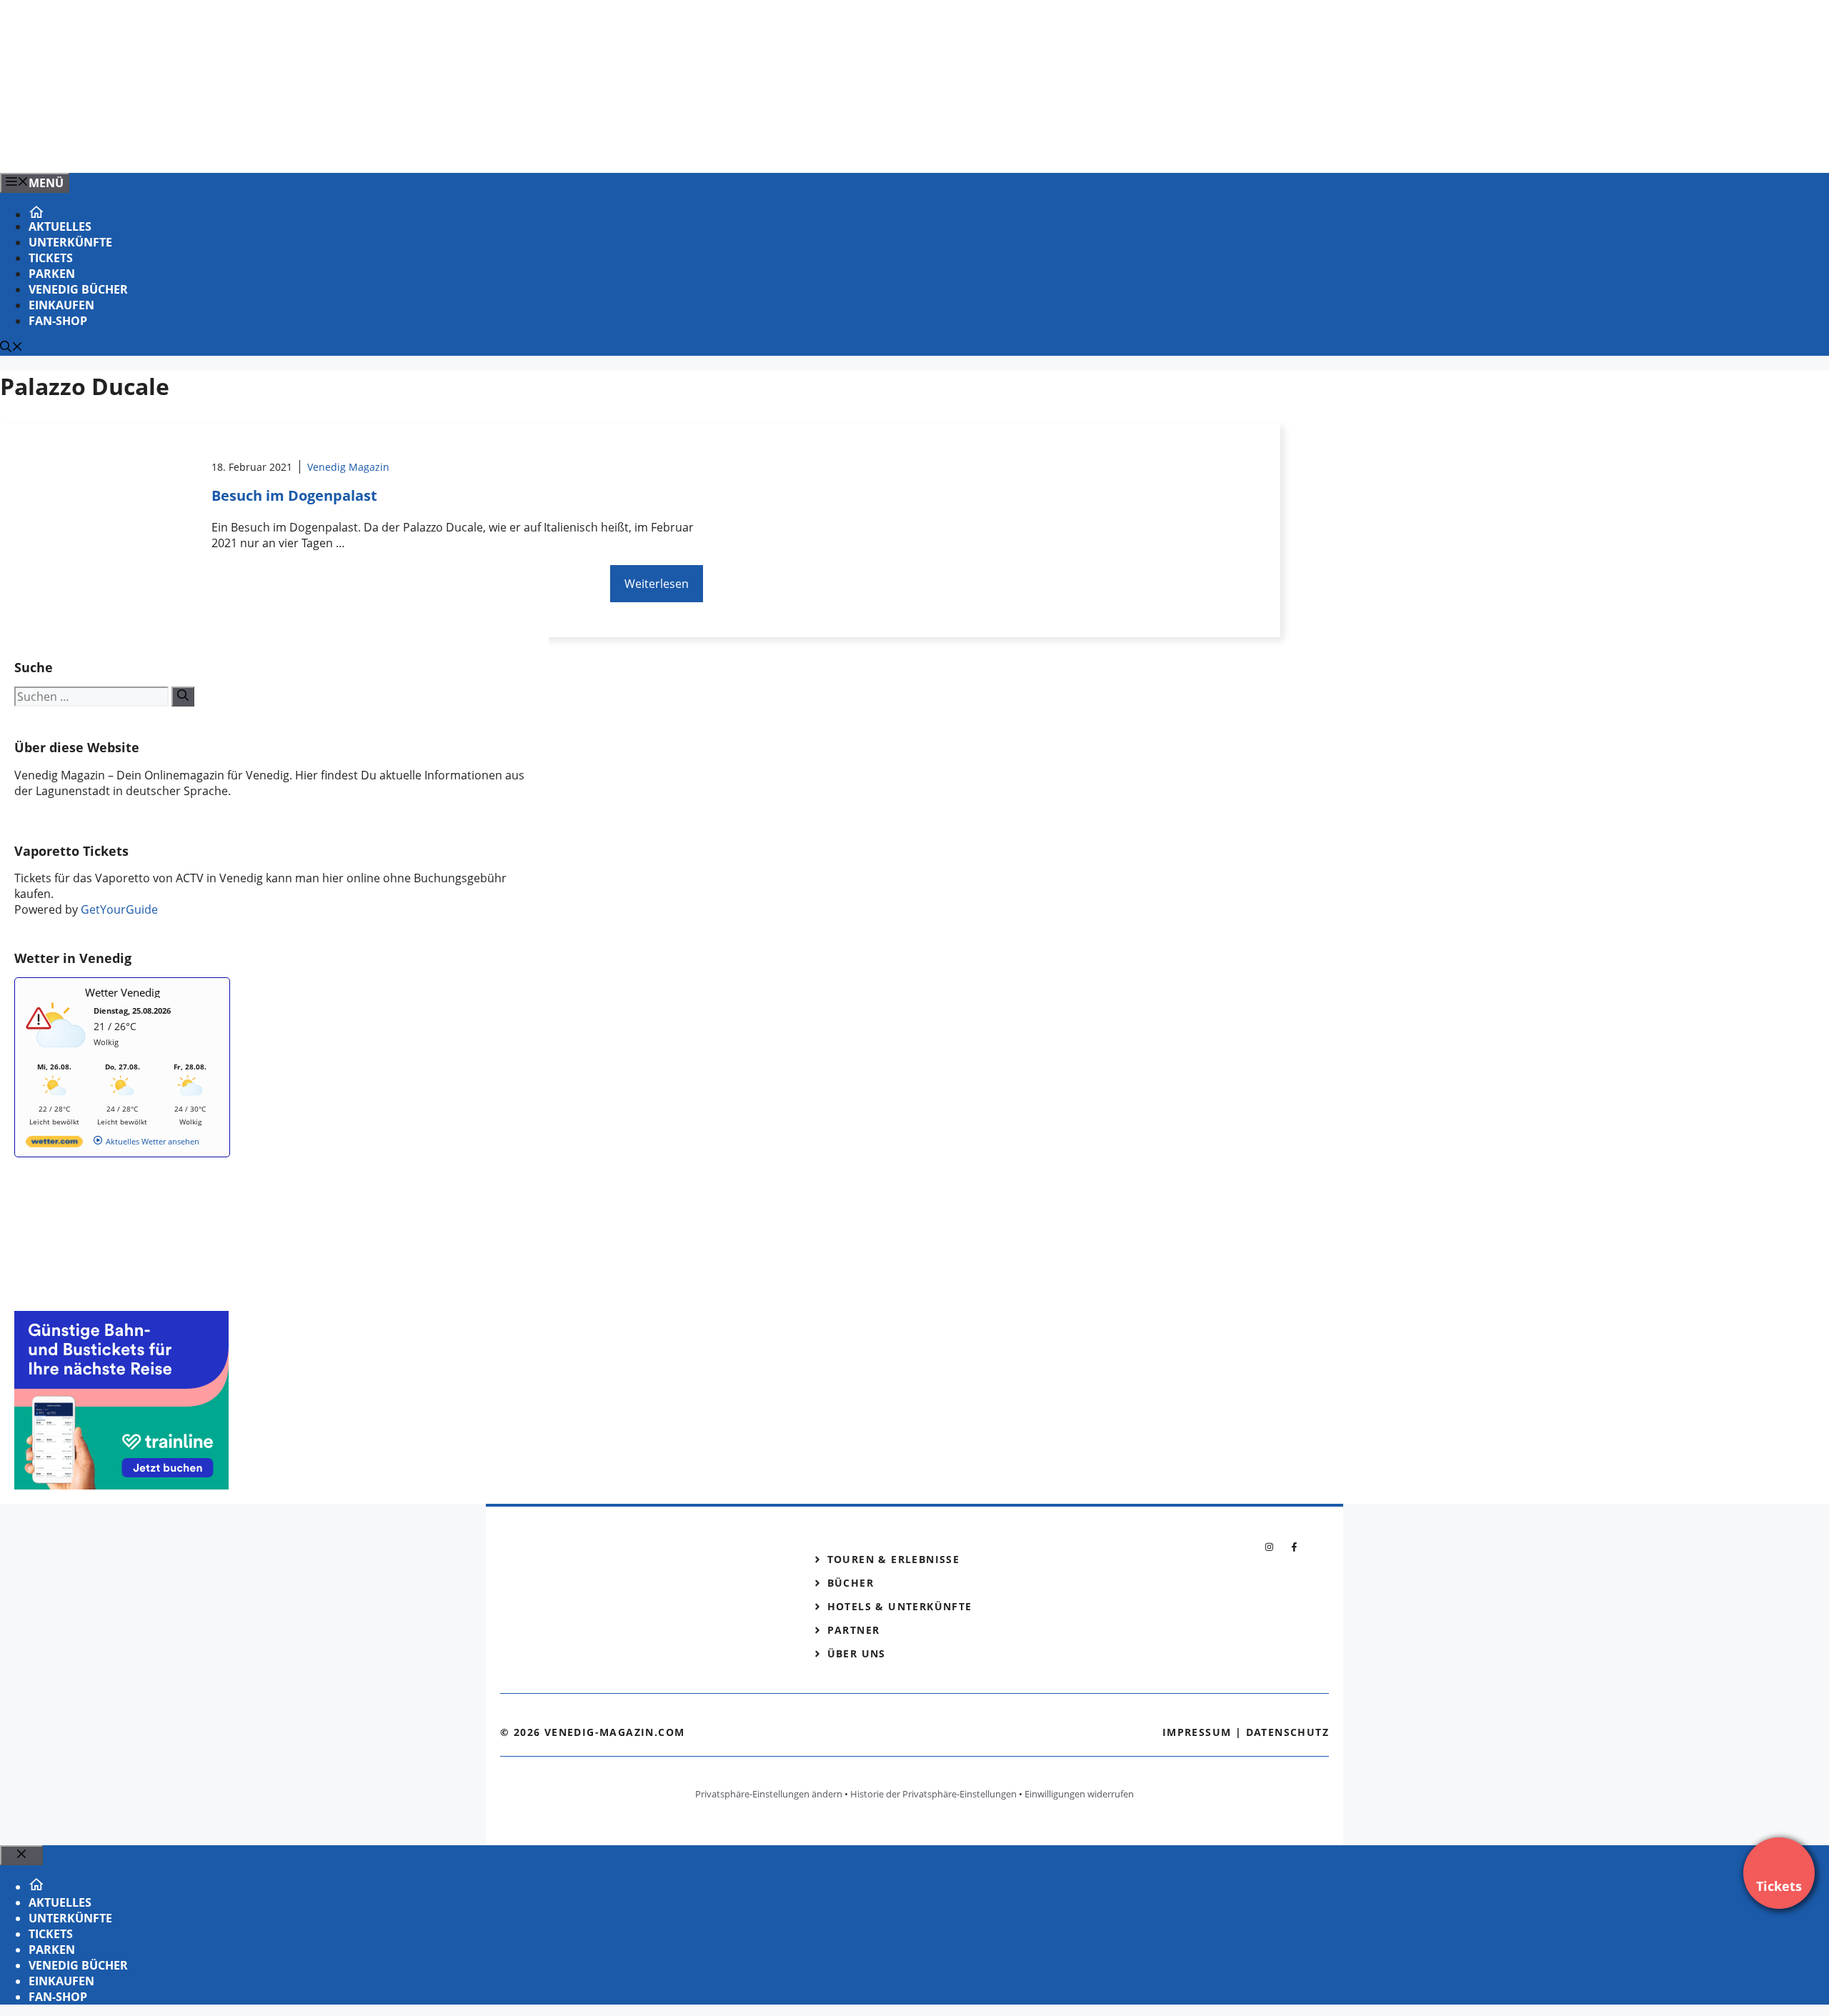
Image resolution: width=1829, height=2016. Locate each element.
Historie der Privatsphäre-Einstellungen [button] (933, 1794)
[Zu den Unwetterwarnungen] (58, 1055)
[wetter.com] (54, 1144)
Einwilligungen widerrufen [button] (1079, 1794)
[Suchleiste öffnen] (11, 348)
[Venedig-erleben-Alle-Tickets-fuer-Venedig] (289, 146)
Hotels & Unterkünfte (900, 1606)
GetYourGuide (119, 909)
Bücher (851, 1583)
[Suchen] (183, 697)
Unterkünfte (70, 242)
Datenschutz (1287, 1732)
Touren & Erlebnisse (894, 1559)
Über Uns (857, 1653)
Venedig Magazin (348, 467)
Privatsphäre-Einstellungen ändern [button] (769, 1794)
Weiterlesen (657, 584)
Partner (854, 1630)
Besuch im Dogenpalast (294, 495)
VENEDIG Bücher (78, 289)
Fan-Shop (58, 321)
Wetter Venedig (123, 992)
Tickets (51, 258)
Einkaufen (61, 305)
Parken (52, 274)
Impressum (1197, 1732)
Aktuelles (60, 226)
